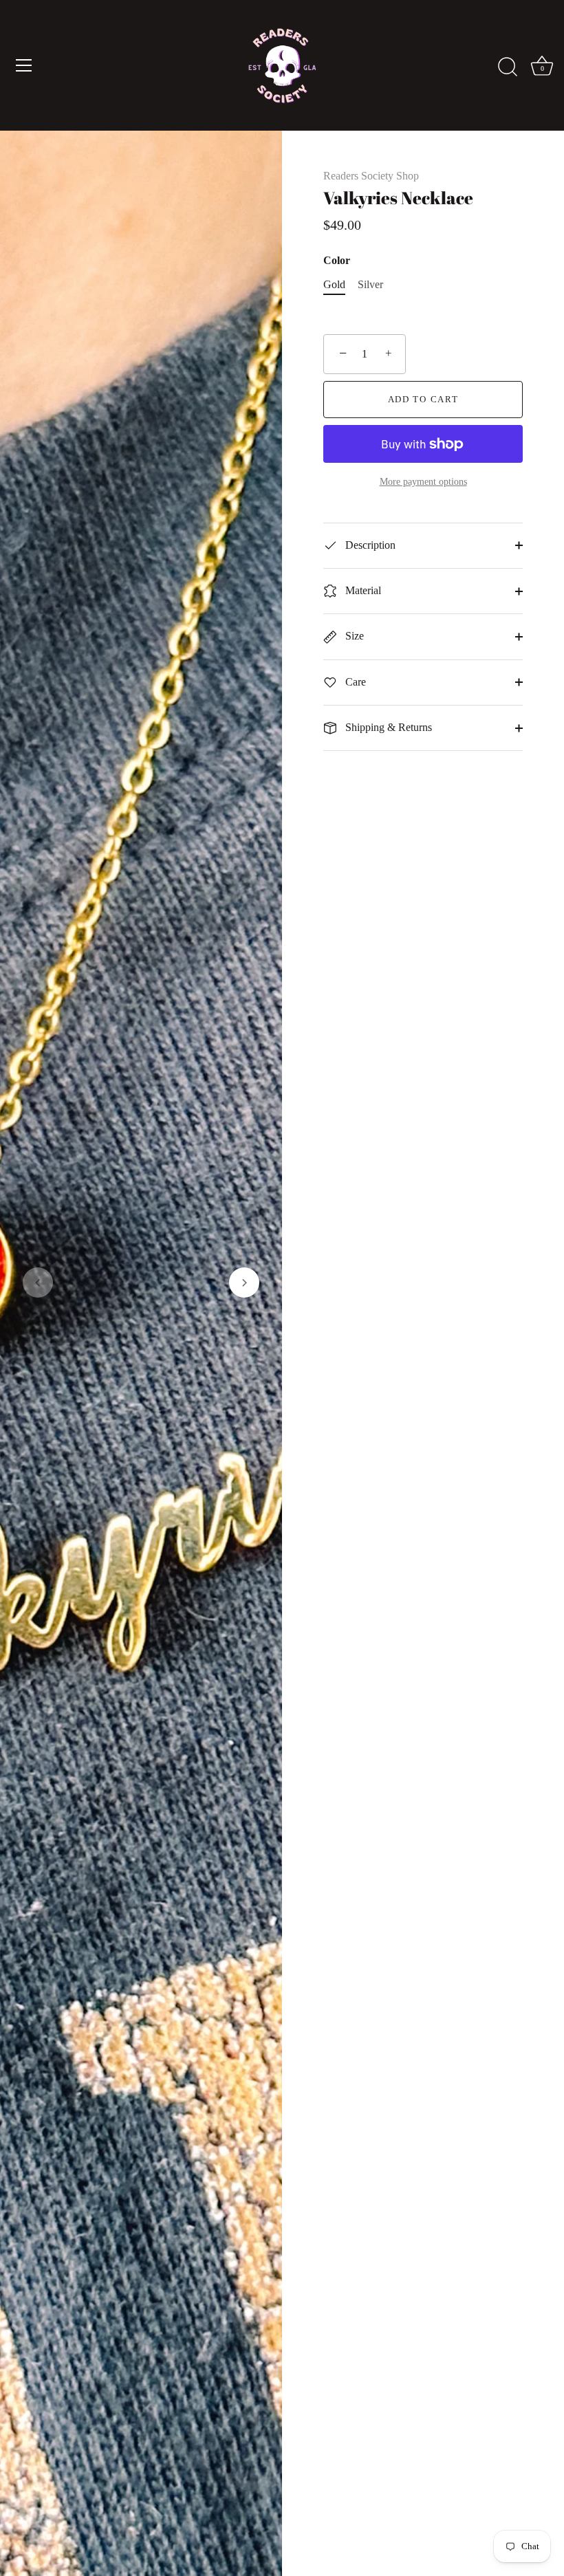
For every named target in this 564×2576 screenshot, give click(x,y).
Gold (334, 284)
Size (353, 636)
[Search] (508, 67)
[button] (38, 1282)
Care (354, 682)
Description (369, 545)
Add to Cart (423, 399)
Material (362, 590)
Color (337, 260)
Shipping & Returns (387, 727)
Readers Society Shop (371, 176)
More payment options (423, 481)
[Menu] (24, 65)
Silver (370, 284)
